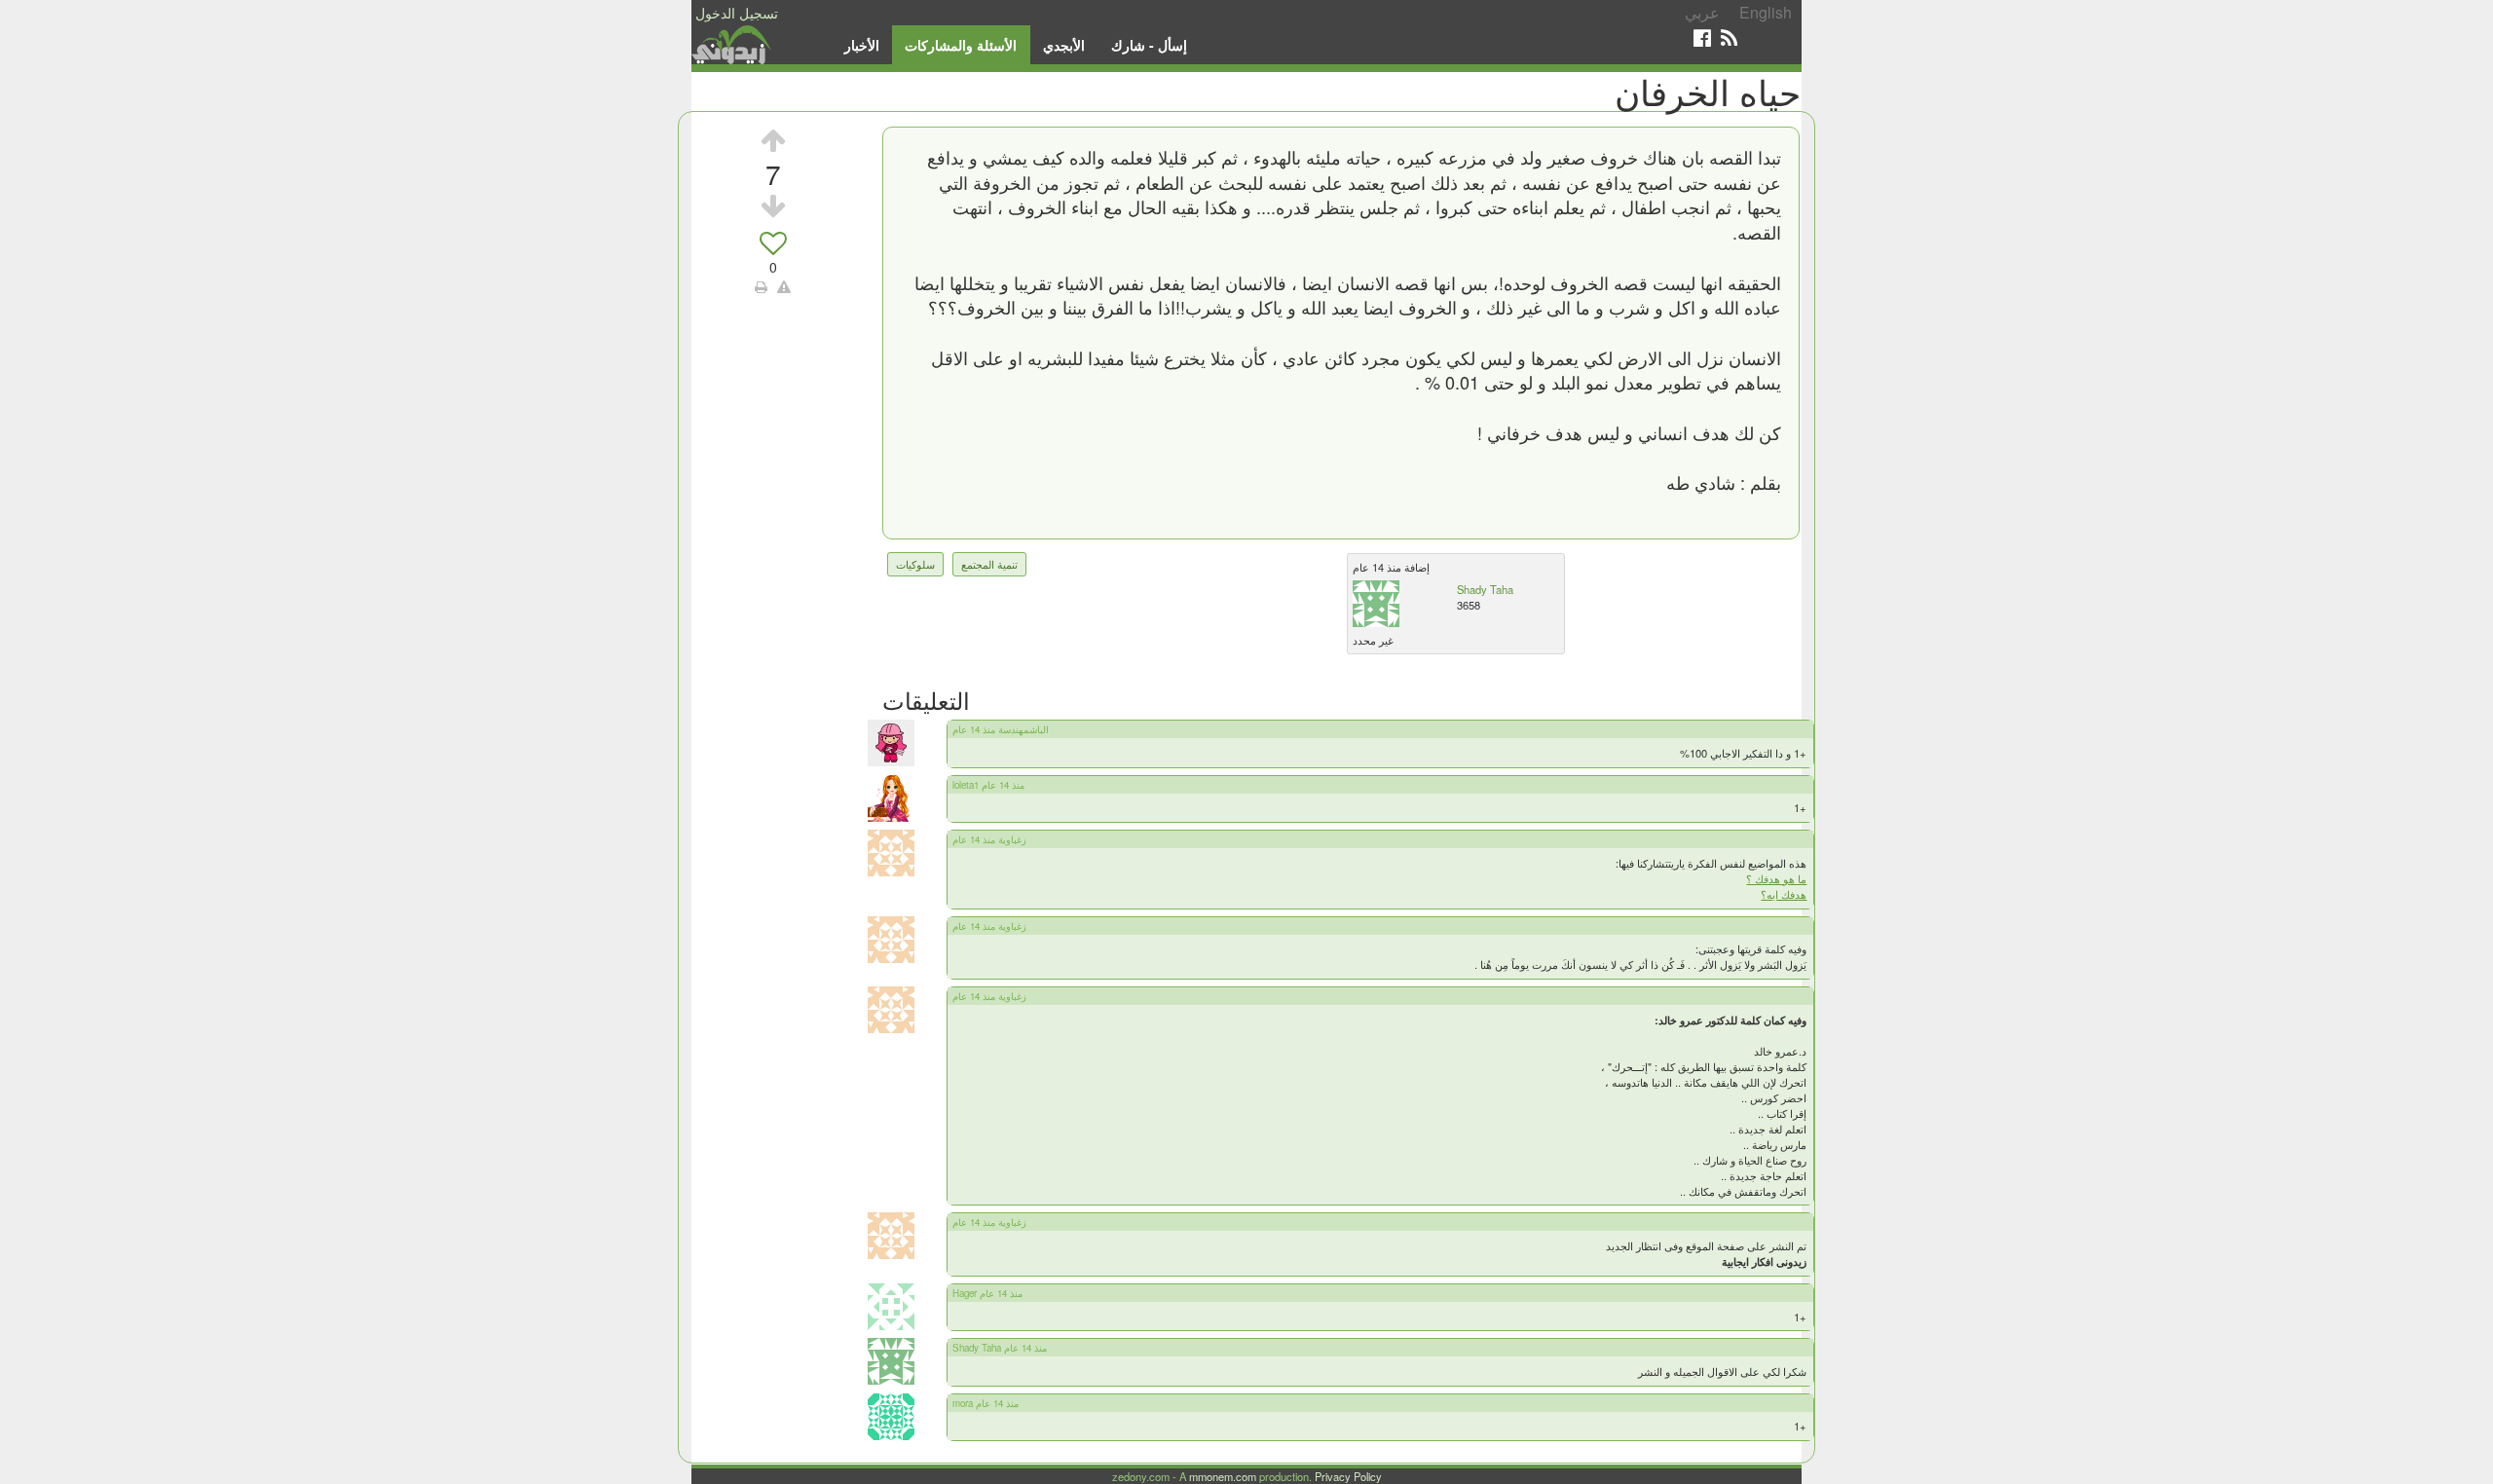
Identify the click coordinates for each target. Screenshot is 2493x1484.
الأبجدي (1064, 45)
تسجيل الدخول (737, 13)
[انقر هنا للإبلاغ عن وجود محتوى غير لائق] (784, 286)
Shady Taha (1485, 589)
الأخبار (862, 45)
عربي (1702, 12)
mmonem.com (1223, 1476)
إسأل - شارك (1149, 45)
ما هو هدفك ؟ (1776, 878)
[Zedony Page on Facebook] (1702, 37)
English (1766, 12)
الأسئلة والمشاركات (961, 45)
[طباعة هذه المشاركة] (761, 286)
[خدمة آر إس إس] (1729, 37)
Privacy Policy (1348, 1476)
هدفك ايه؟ (1784, 894)
